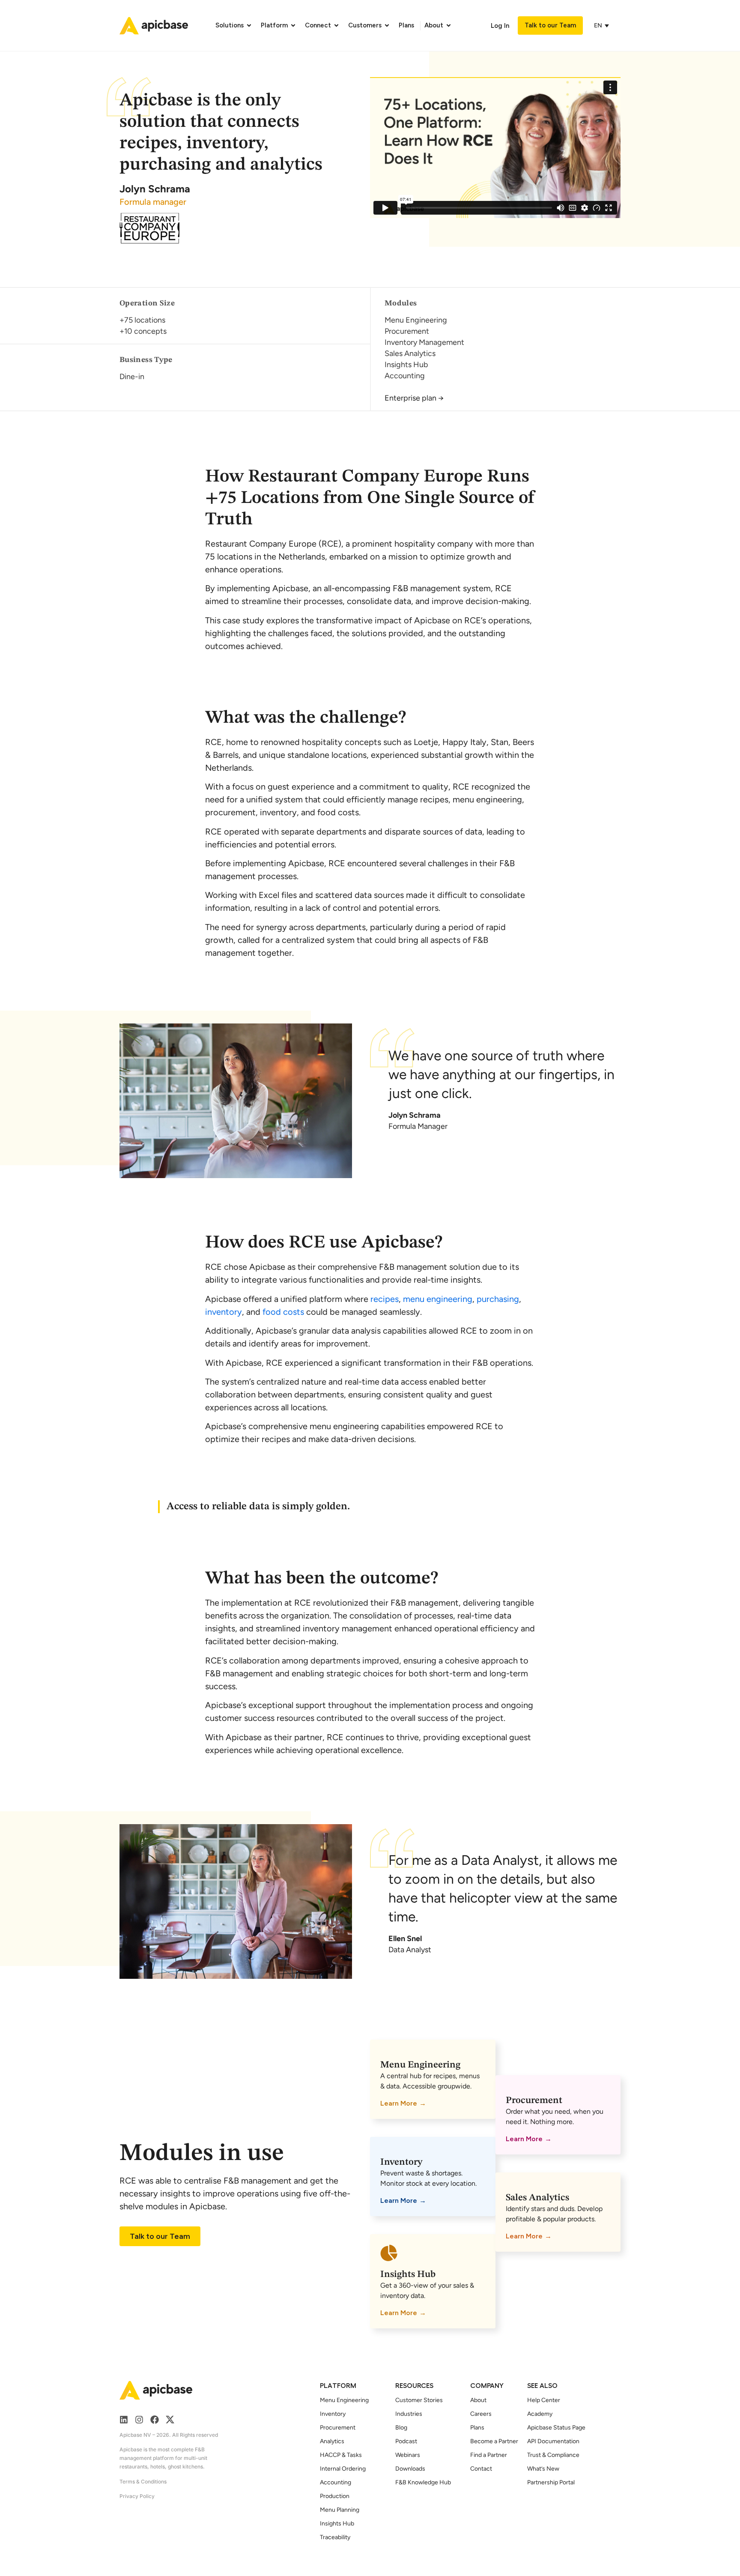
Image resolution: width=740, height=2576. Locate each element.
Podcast (406, 2441)
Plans (477, 2428)
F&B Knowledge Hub (423, 2482)
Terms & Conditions (143, 2482)
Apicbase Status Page (556, 2428)
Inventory (401, 2162)
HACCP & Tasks (341, 2455)
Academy (540, 2414)
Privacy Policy (137, 2496)
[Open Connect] (336, 25)
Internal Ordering (343, 2469)
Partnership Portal (551, 2482)
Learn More (399, 2103)
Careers (481, 2414)
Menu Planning (340, 2510)
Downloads (410, 2469)
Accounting (336, 2482)
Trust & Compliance (553, 2455)
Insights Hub (408, 2274)
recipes (385, 1299)
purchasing (498, 1299)
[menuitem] (599, 25)
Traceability (335, 2537)
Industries (409, 2414)
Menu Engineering (420, 2065)
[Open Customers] (387, 25)
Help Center (544, 2400)
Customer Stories (419, 2400)
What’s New (543, 2469)
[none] (603, 25)
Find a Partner (489, 2455)
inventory (224, 1312)
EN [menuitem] (598, 25)
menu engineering (438, 1299)
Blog (401, 2428)
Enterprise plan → (414, 398)
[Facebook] (155, 2420)
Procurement (534, 2100)
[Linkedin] (124, 2420)
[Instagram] (139, 2420)
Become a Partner (494, 2441)
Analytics (332, 2441)
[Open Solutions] (249, 25)
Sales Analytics (537, 2198)
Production (335, 2496)
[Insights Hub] (389, 2253)
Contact (481, 2469)
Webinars (408, 2455)
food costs (283, 1312)
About (478, 2400)
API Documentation (553, 2441)
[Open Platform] (293, 25)
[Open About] (449, 25)
